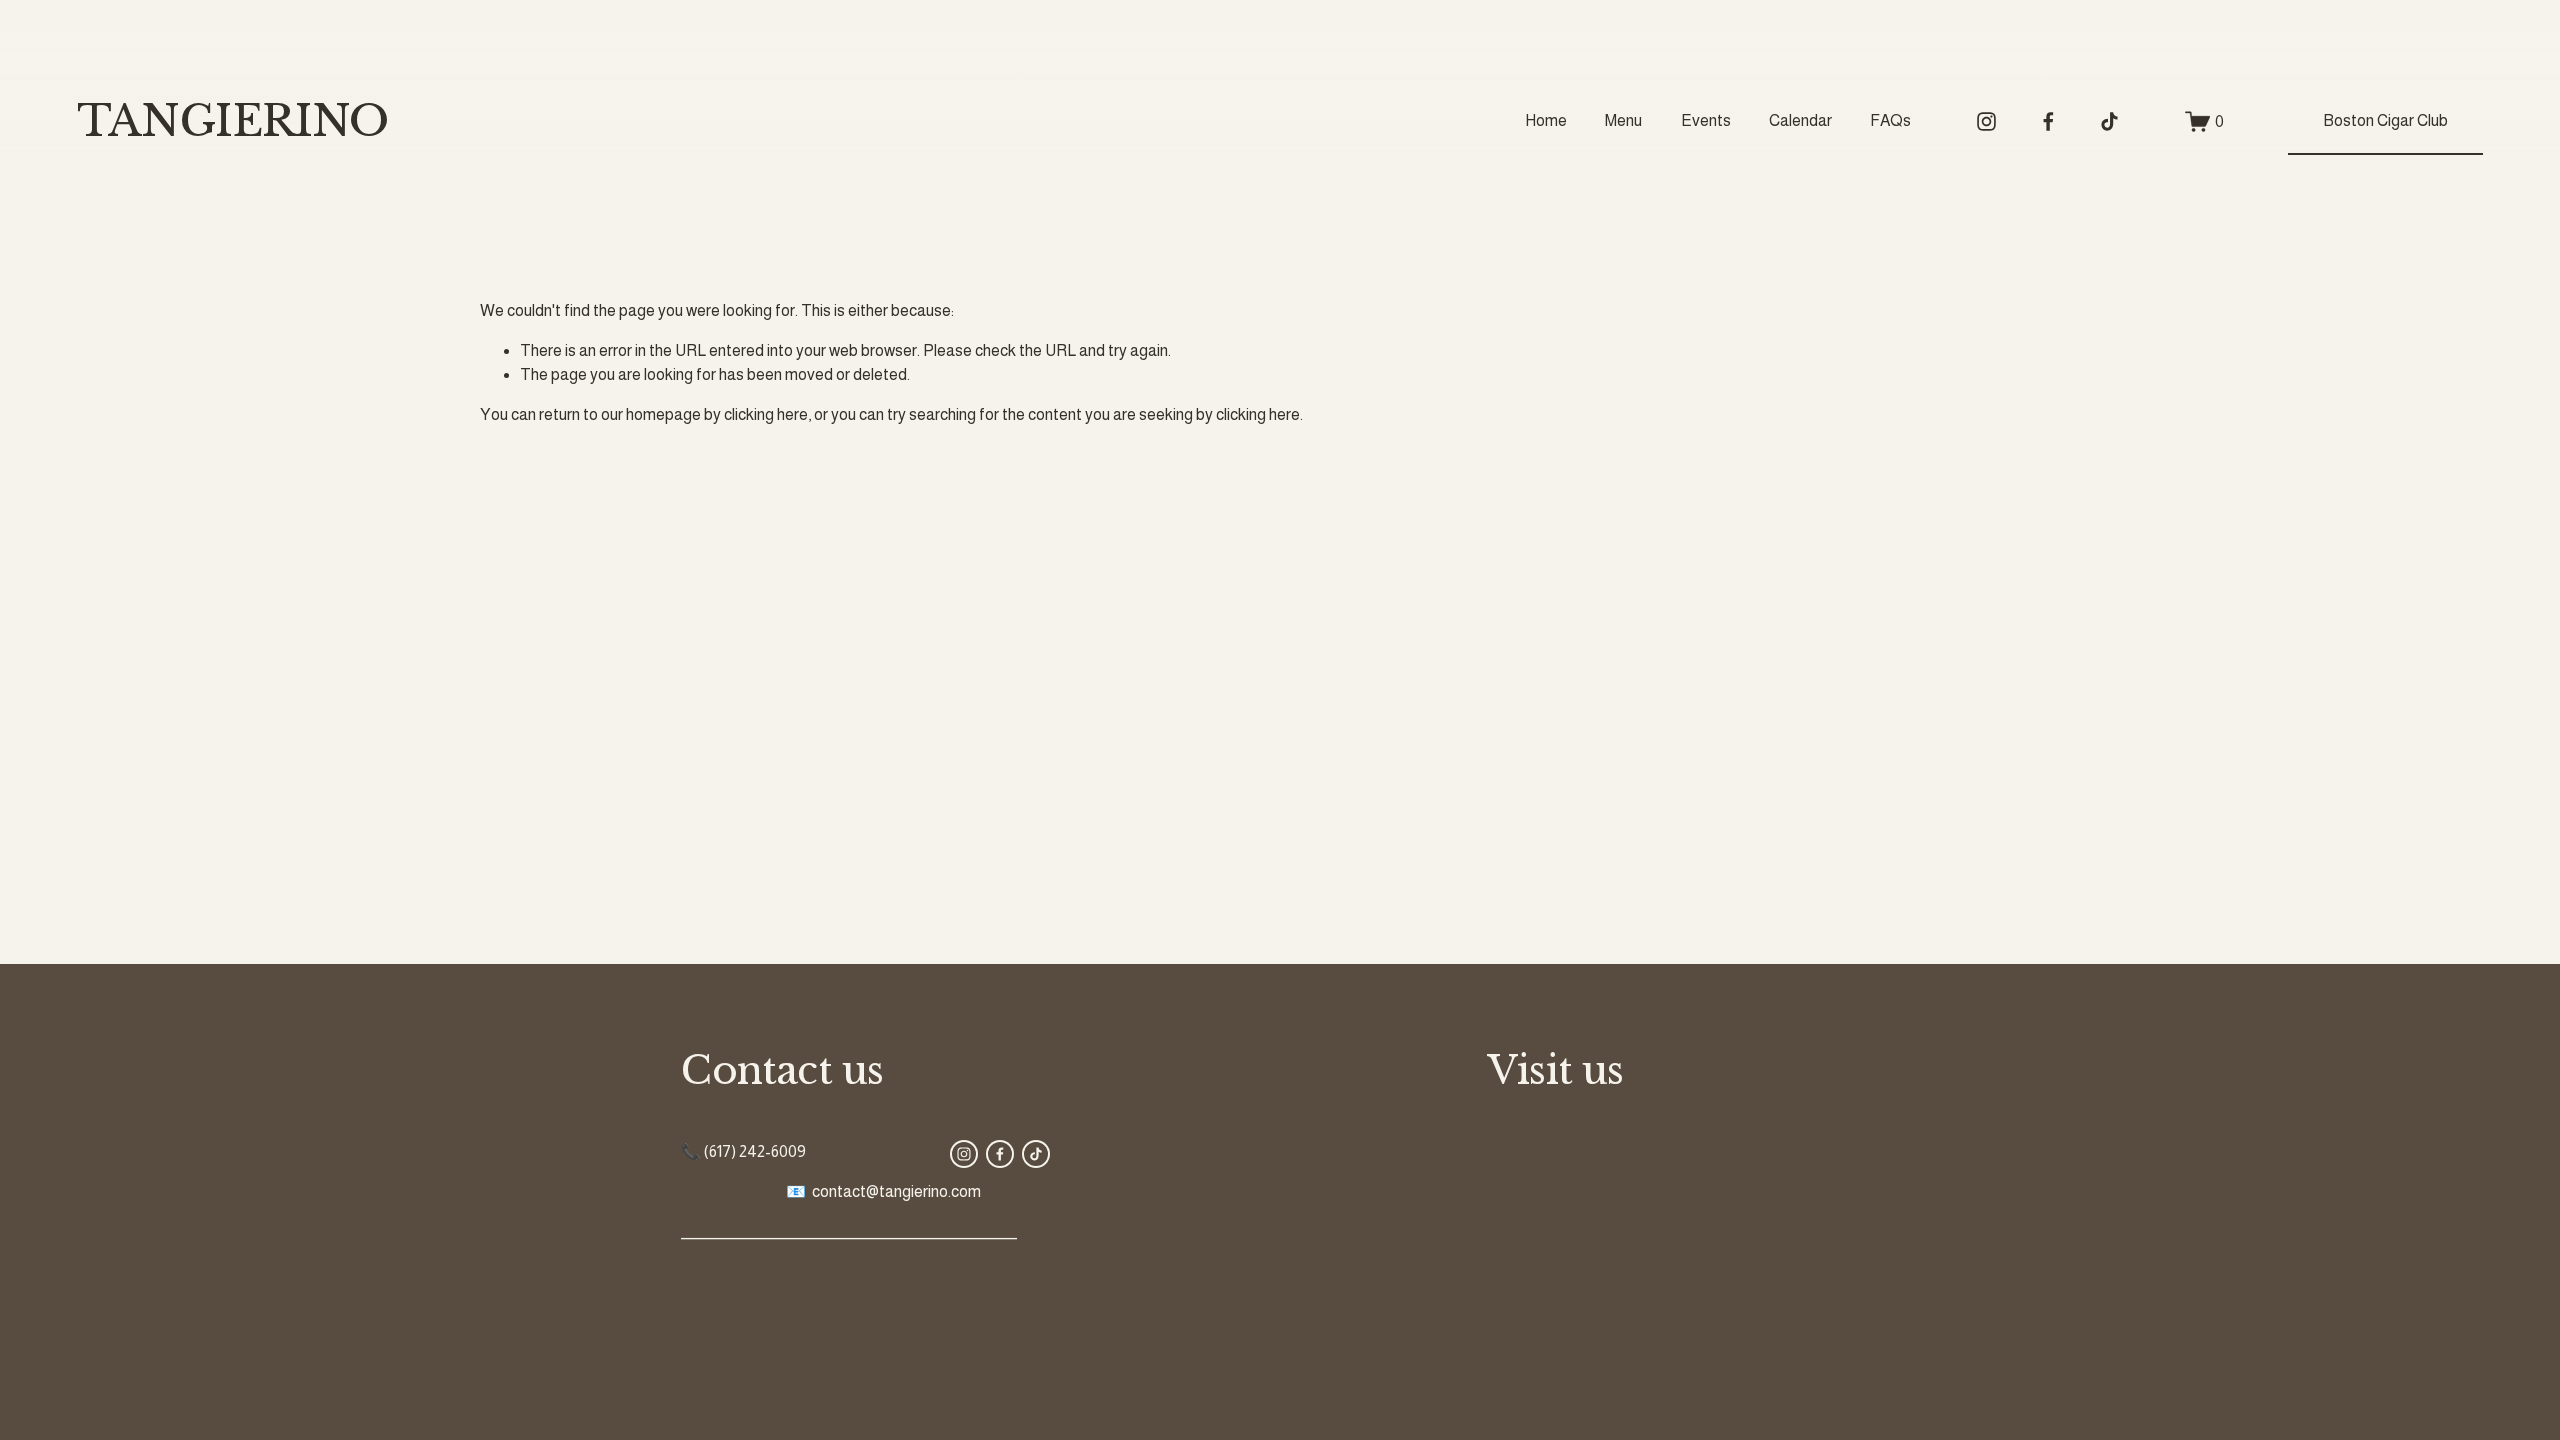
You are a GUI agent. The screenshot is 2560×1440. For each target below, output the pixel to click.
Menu (1623, 120)
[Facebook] (2048, 121)
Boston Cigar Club (2385, 120)
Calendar (1800, 120)
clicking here (766, 414)
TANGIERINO (232, 121)
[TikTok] (2109, 121)
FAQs (1890, 120)
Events (1706, 120)
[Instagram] (1986, 121)
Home (1546, 120)
